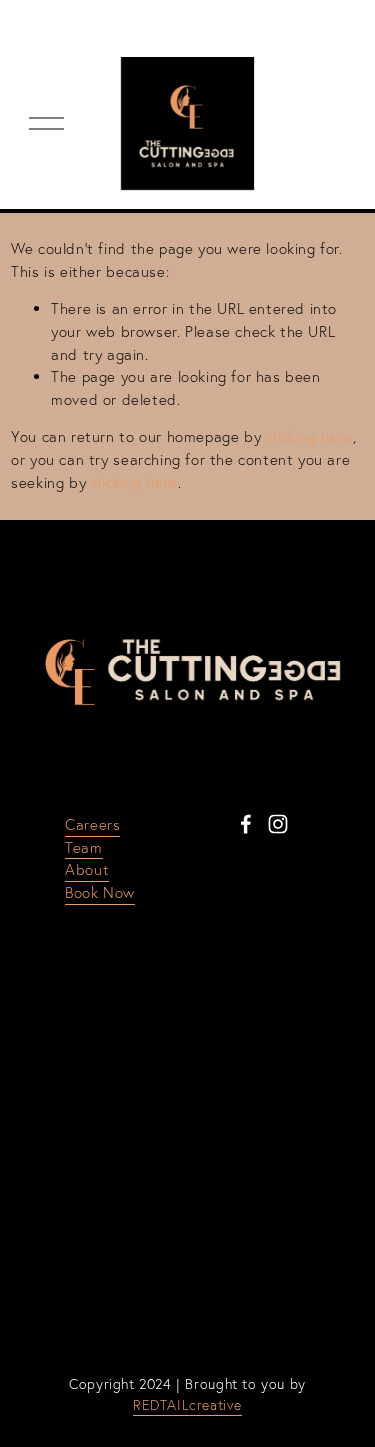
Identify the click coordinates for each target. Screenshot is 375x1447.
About (87, 869)
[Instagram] (278, 824)
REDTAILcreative (187, 1405)
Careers (92, 824)
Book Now (100, 892)
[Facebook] (246, 824)
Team (83, 847)
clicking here (309, 436)
